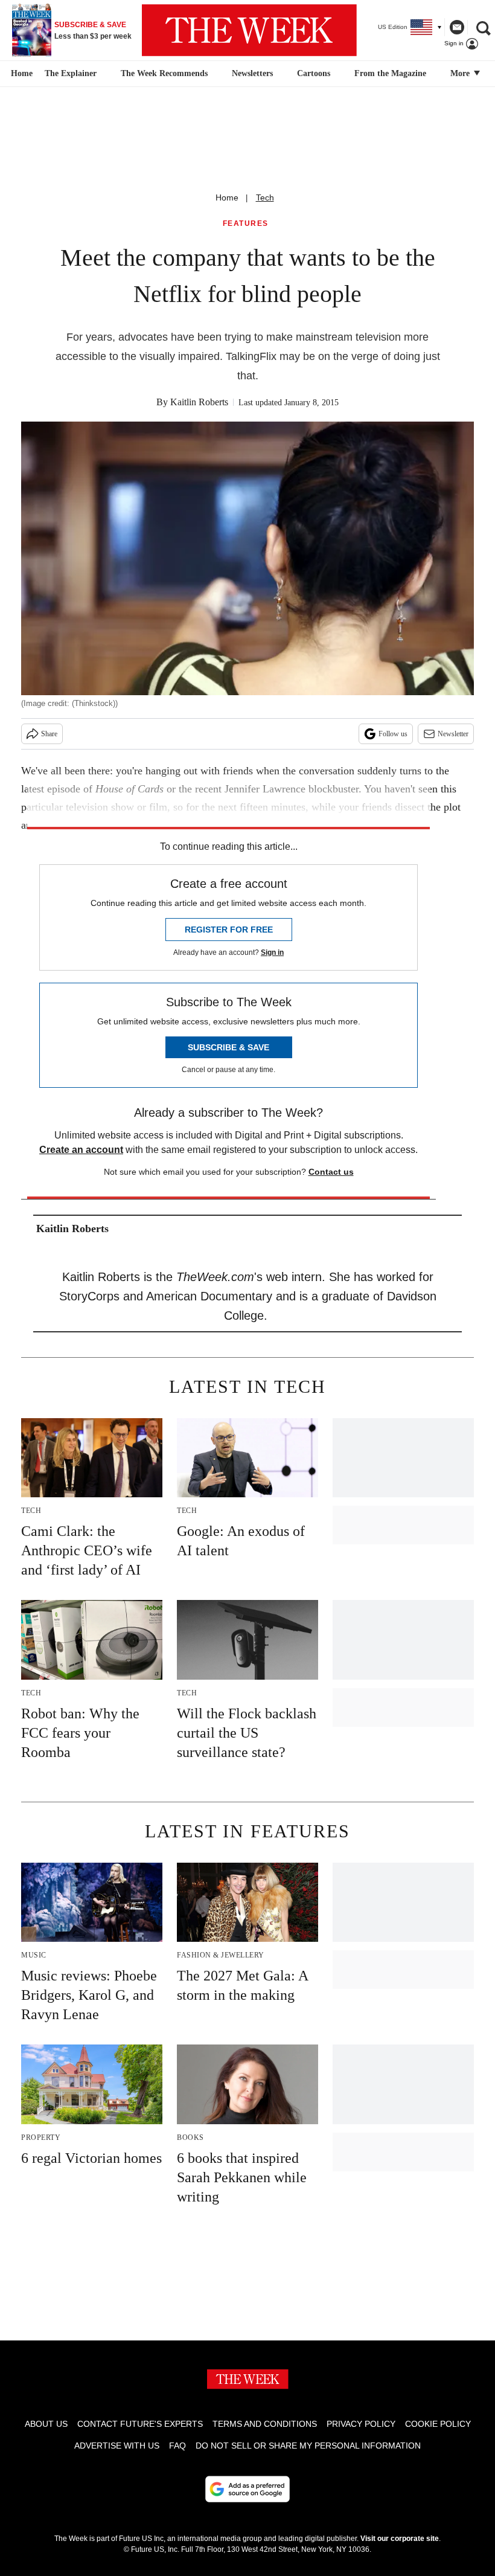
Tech (265, 198)
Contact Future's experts (140, 2424)
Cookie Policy (438, 2424)
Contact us (331, 1172)
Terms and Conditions (265, 2424)
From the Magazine (390, 73)
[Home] (20, 74)
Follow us (393, 734)
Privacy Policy (361, 2424)
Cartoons (314, 73)
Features (246, 224)
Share (49, 734)
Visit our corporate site (400, 2539)
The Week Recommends (164, 73)
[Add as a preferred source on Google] (247, 2489)
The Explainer (71, 73)
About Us (46, 2424)
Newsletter (453, 734)
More (461, 73)
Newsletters (252, 73)
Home (227, 198)
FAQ (177, 2446)
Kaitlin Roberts (199, 402)
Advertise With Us (117, 2446)
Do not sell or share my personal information (308, 2446)
